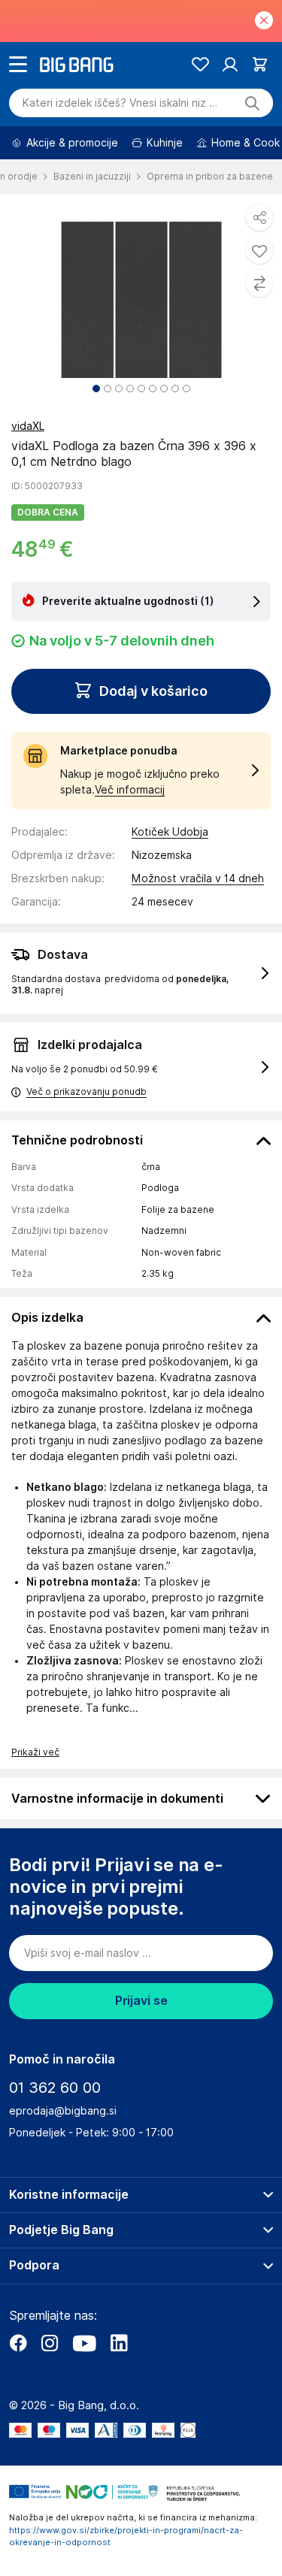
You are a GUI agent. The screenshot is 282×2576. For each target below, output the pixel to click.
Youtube (84, 2343)
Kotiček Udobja (170, 832)
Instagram (50, 2343)
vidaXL (28, 426)
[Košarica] (260, 64)
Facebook (18, 2343)
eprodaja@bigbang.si (63, 2111)
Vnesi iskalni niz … (120, 103)
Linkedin (119, 2343)
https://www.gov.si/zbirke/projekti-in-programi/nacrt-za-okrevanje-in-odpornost (126, 2537)
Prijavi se (141, 2001)
